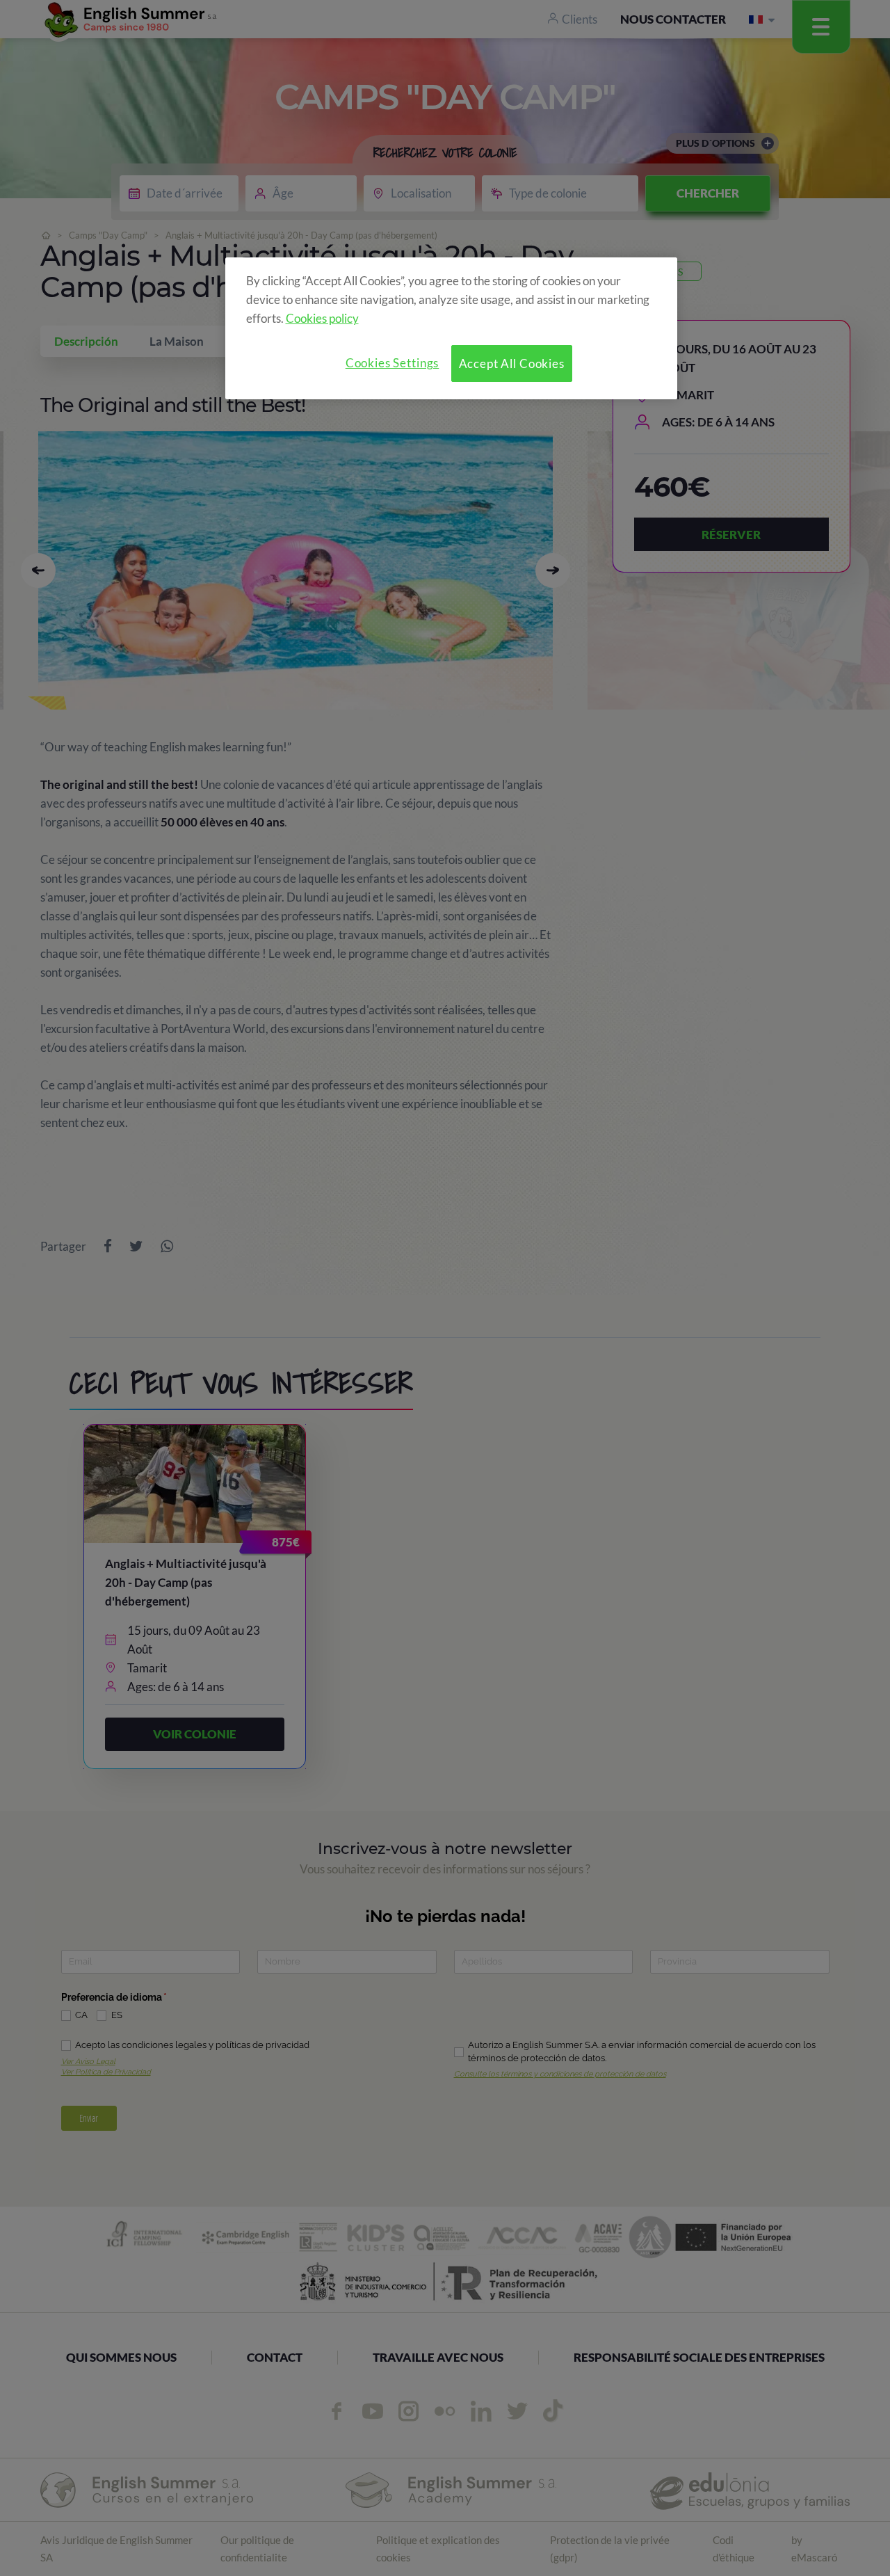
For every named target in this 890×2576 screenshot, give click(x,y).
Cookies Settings (393, 363)
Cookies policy (322, 318)
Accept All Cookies (512, 363)
